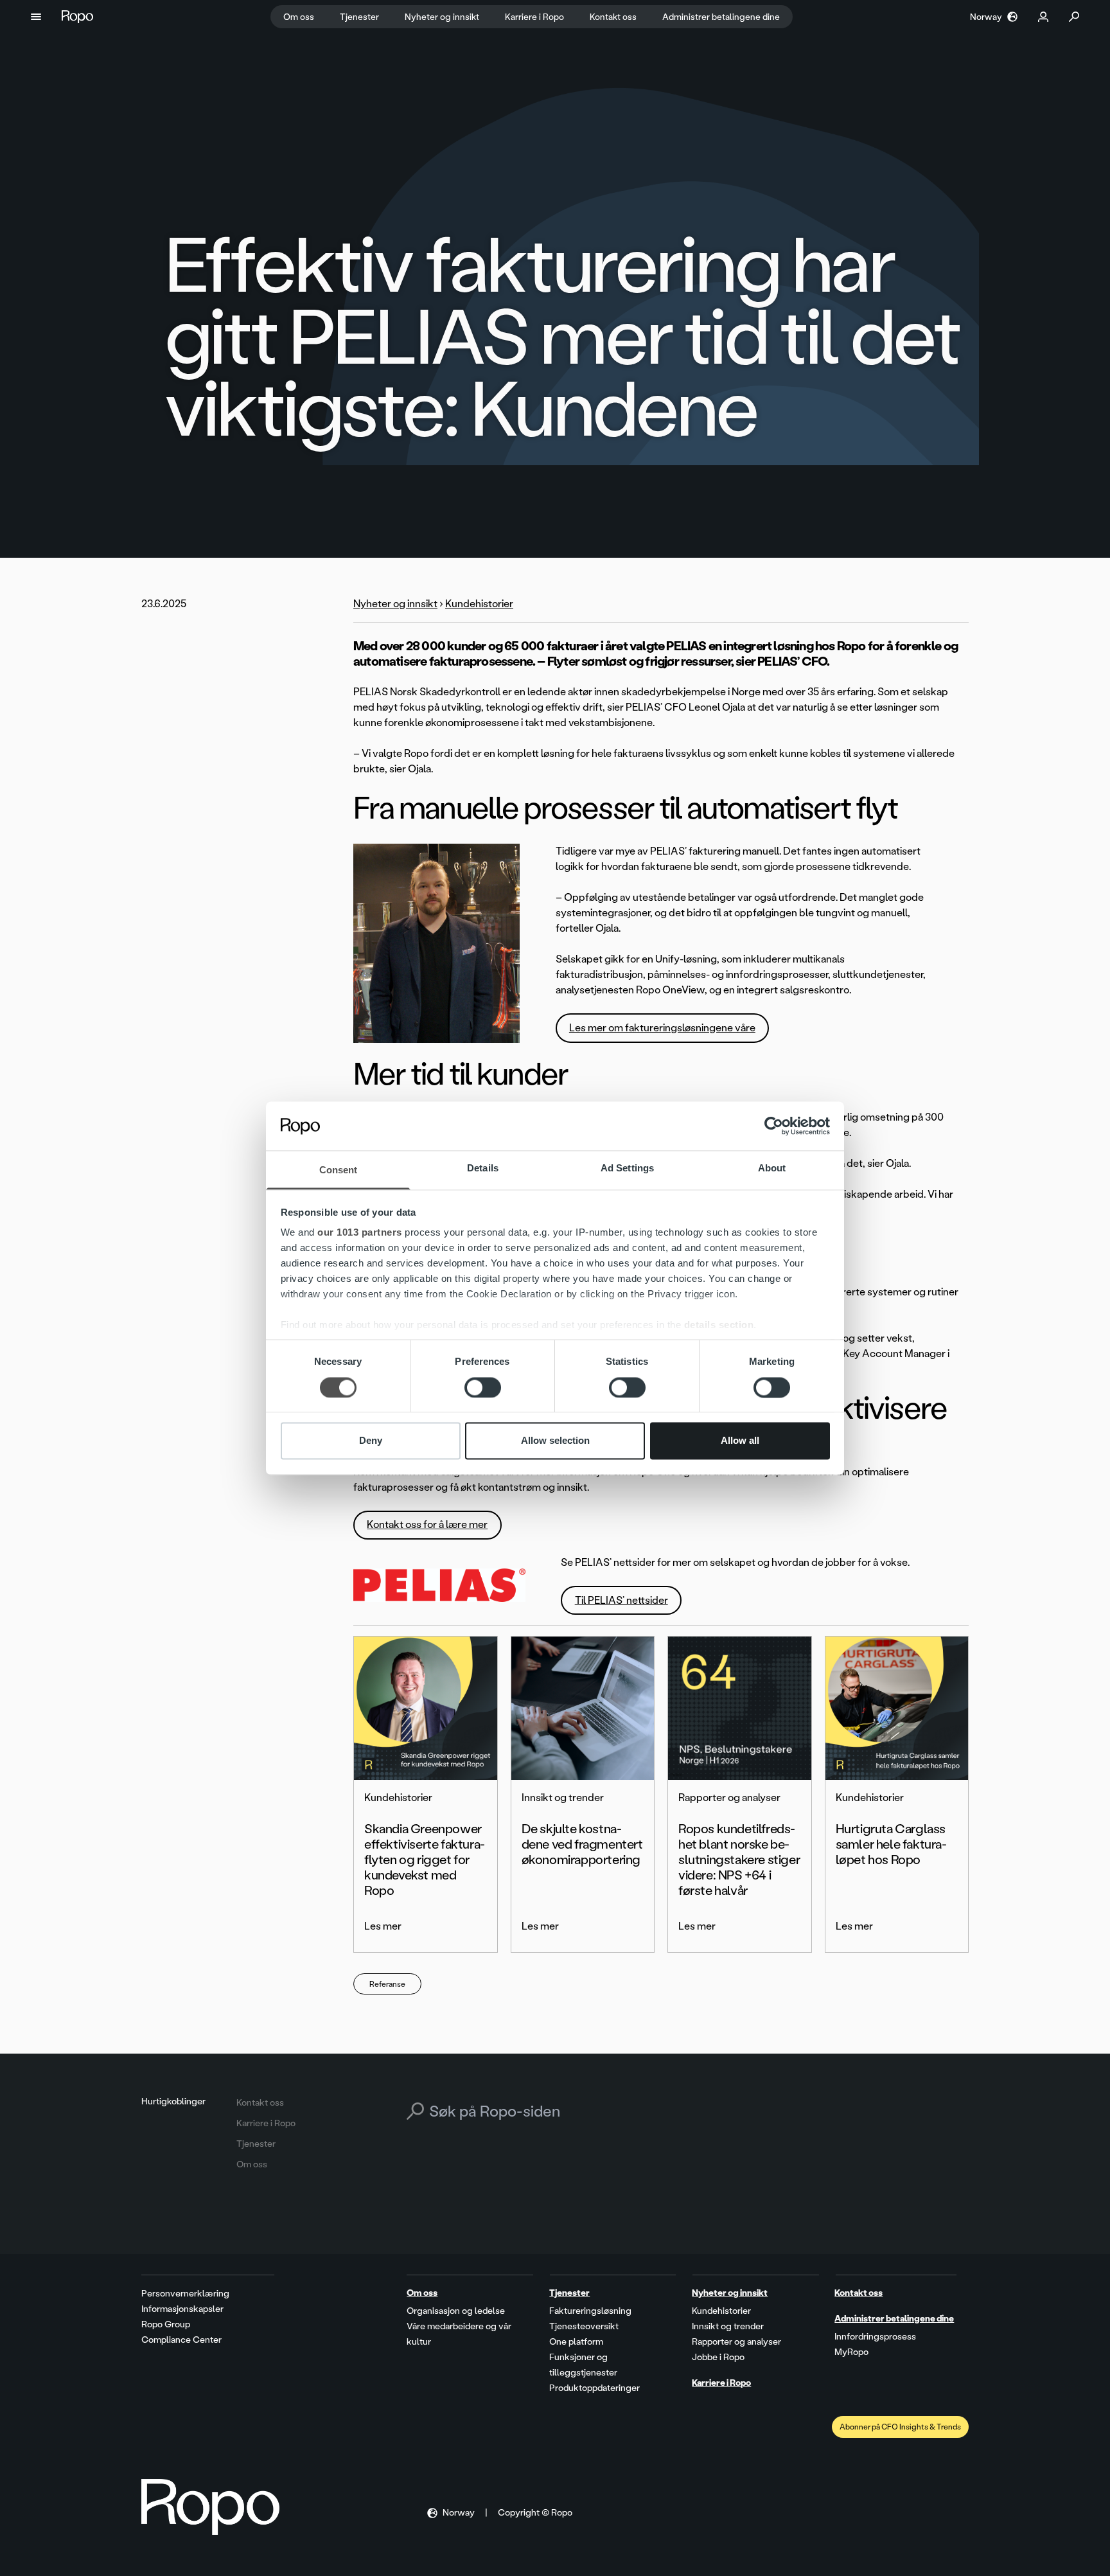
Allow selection (555, 1441)
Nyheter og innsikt (395, 604)
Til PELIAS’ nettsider (621, 1600)
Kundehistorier (479, 604)
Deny (371, 1441)
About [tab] (772, 1168)
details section (719, 1325)
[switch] (483, 1387)
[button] (36, 17)
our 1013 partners (360, 1233)
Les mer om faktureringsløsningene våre (662, 1028)
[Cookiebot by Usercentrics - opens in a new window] (774, 1126)
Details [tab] (483, 1168)
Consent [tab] (339, 1170)
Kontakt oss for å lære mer (427, 1524)
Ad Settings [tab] (627, 1168)
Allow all (740, 1441)
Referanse (387, 1984)
